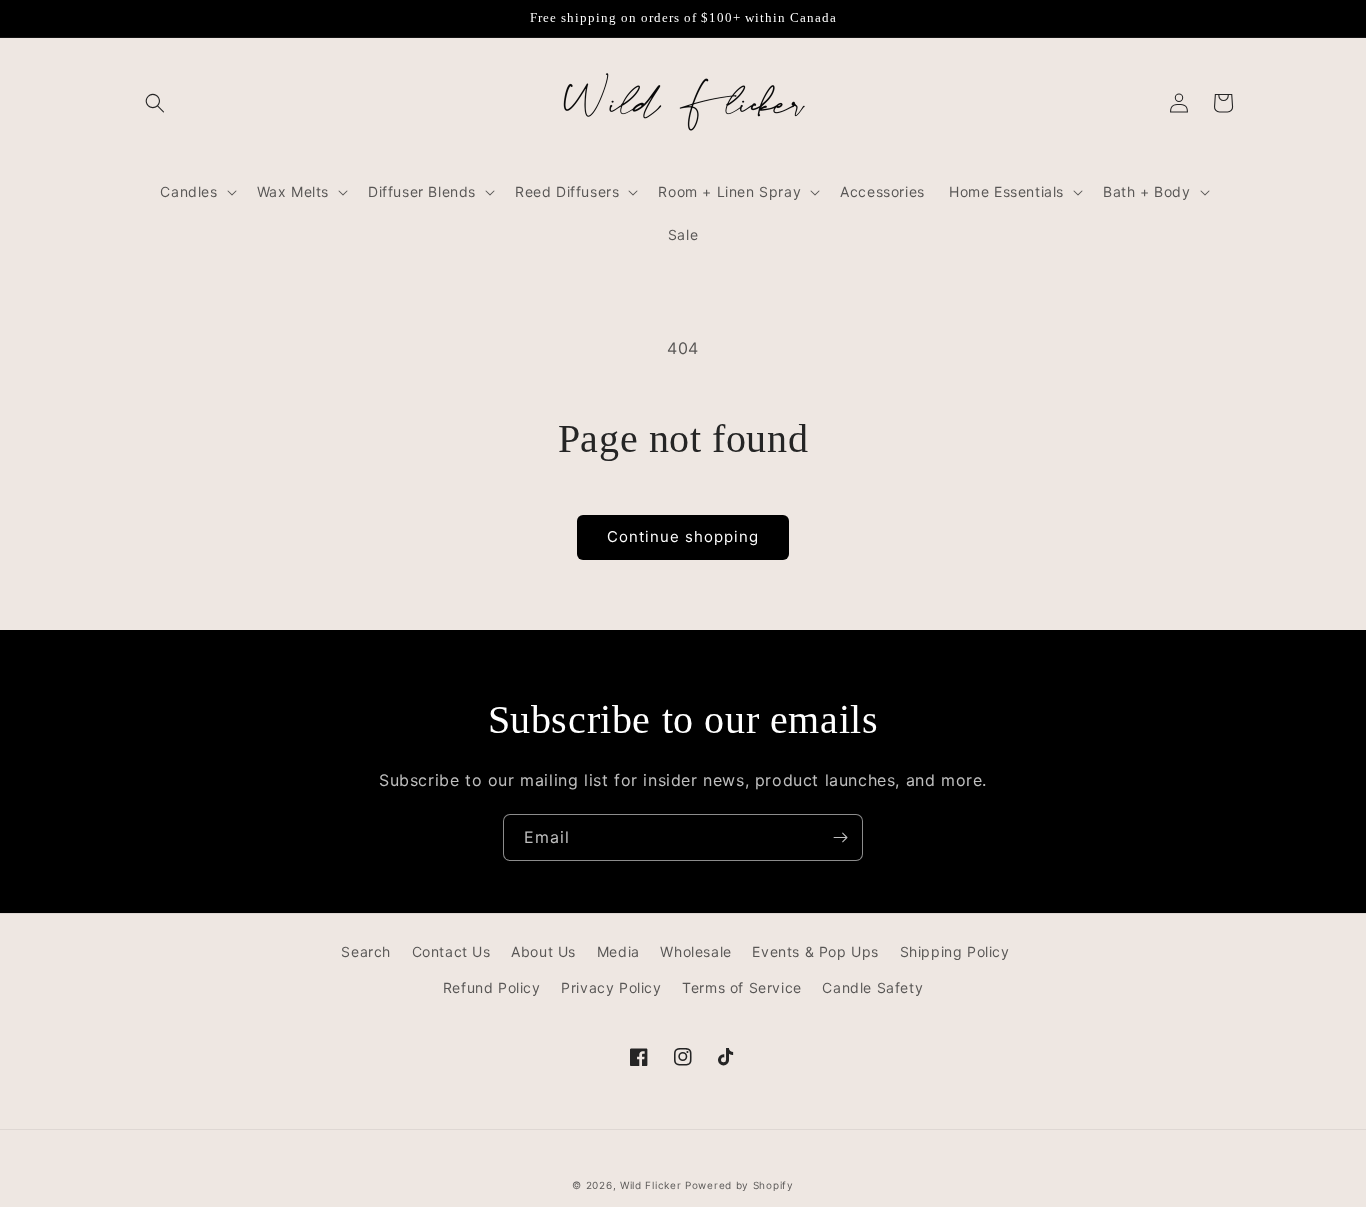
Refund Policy (492, 987)
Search (366, 951)
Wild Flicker (650, 1185)
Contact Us (451, 951)
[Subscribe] (840, 837)
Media (618, 951)
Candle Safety (872, 987)
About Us (543, 951)
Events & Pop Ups (815, 951)
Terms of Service (742, 987)
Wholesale (695, 951)
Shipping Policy (955, 951)
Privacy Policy (611, 987)
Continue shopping (683, 536)
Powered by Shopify (739, 1185)
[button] (155, 103)
